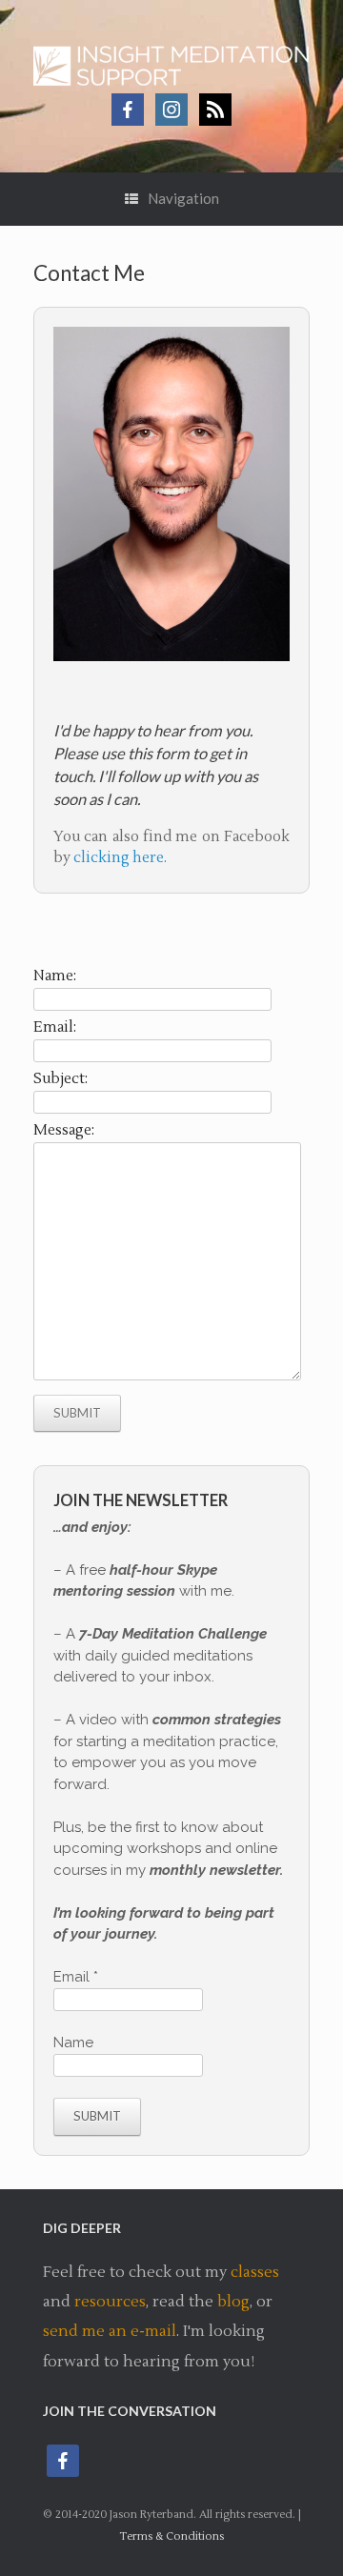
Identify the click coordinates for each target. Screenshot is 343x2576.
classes (255, 2272)
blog (233, 2302)
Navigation (183, 198)
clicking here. (120, 858)
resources (110, 2302)
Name (73, 2043)
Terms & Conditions (171, 2536)
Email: (55, 1027)
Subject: (61, 1079)
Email (76, 1977)
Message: (64, 1130)
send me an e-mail (110, 2331)
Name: (55, 976)
